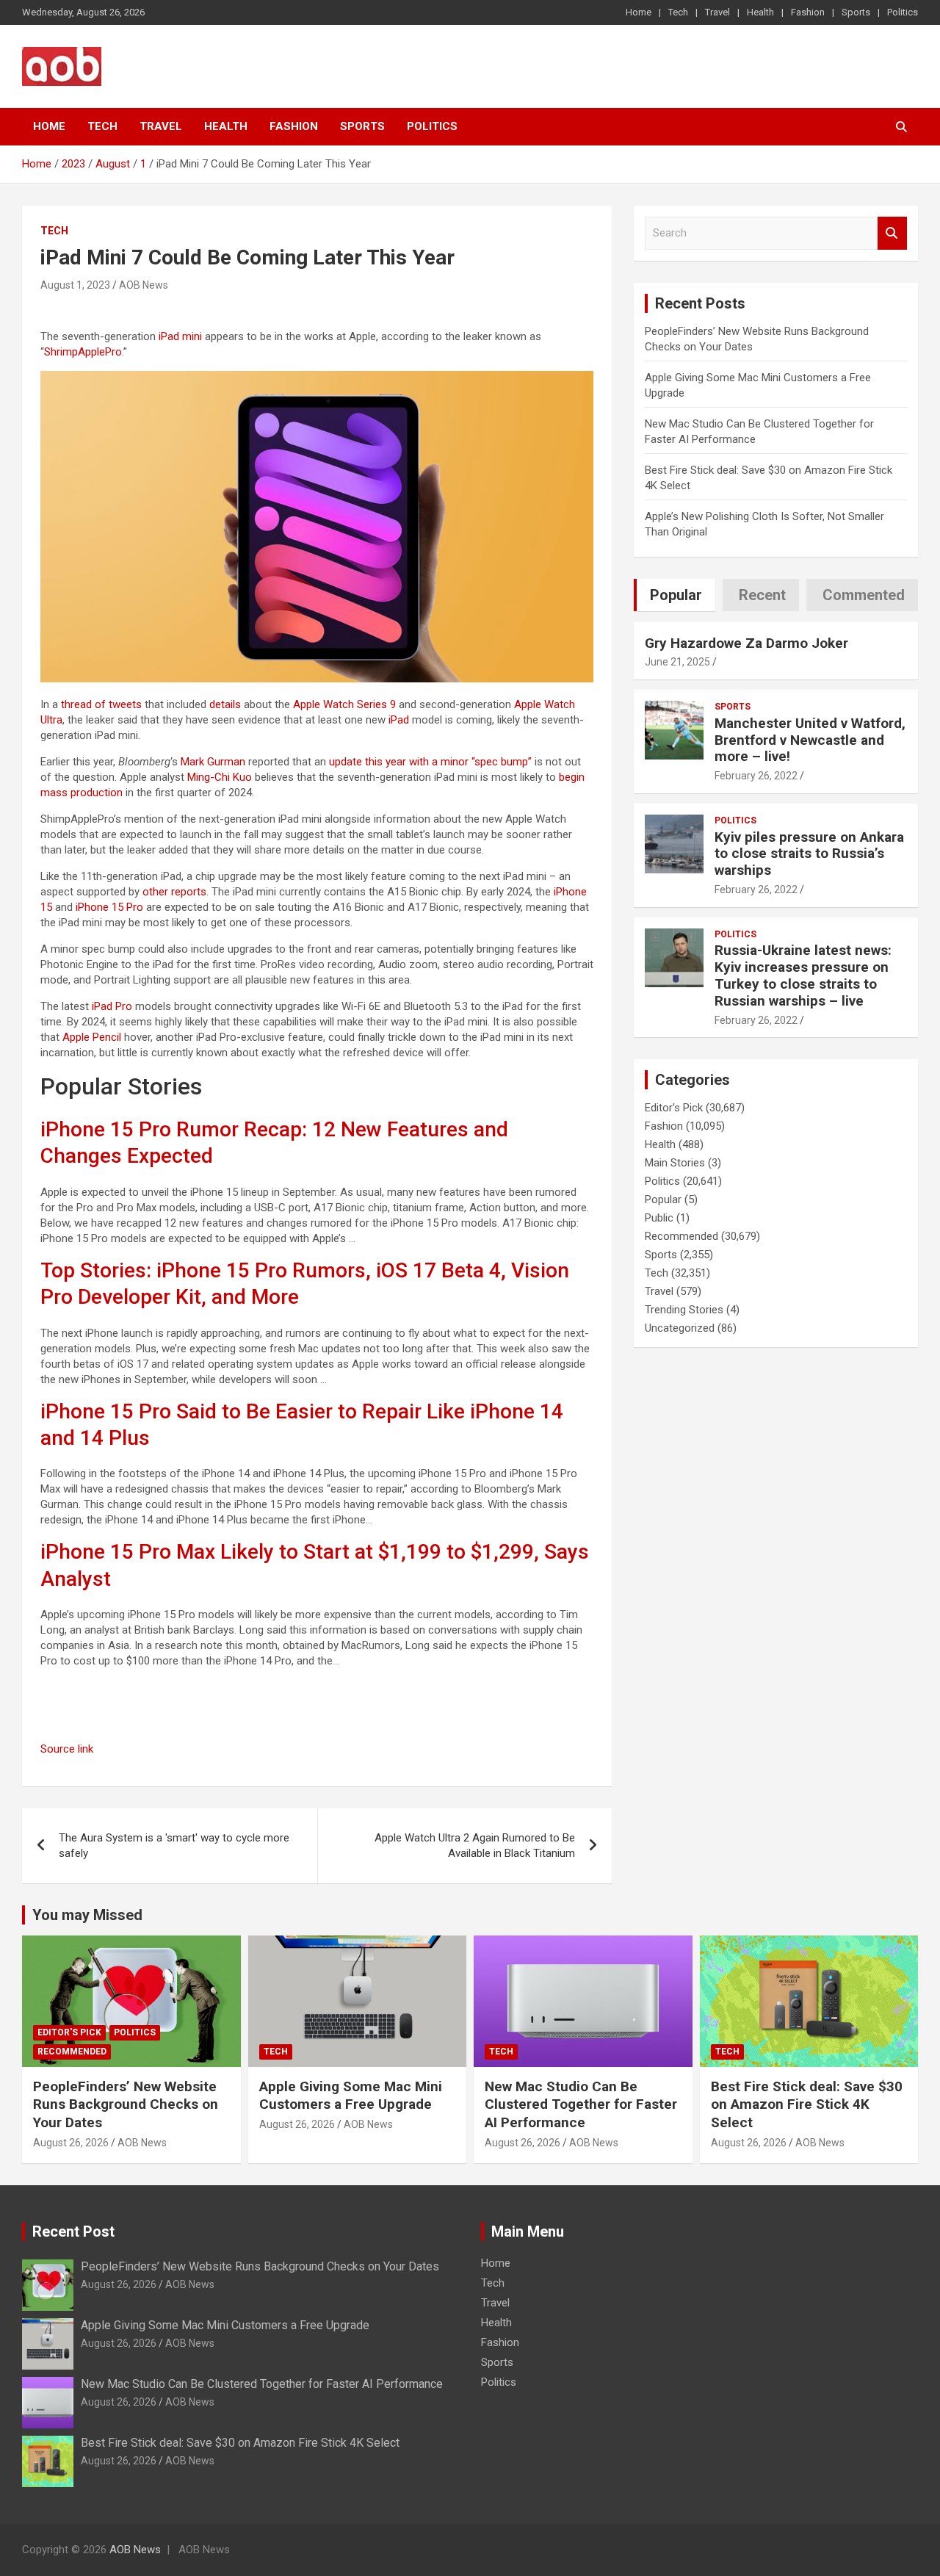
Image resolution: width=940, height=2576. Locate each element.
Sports (856, 12)
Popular (663, 1199)
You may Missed (87, 1915)
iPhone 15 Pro (109, 907)
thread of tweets (101, 704)
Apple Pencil (92, 1037)
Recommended (681, 1236)
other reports (174, 892)
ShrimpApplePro (83, 352)
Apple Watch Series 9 (344, 704)
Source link (67, 1749)
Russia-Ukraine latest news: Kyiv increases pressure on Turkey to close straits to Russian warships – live (803, 975)
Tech (678, 12)
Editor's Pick (674, 1108)
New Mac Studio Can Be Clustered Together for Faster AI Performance (581, 2104)
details (225, 704)
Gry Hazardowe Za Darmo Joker (746, 643)
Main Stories (675, 1163)
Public (659, 1218)
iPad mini (180, 336)
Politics (903, 12)
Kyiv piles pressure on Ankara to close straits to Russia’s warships (809, 854)
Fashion (808, 12)
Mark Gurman (213, 762)
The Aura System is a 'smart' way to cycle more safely (174, 1846)
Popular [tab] (676, 595)
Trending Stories (684, 1310)
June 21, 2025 (677, 662)
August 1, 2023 (75, 285)
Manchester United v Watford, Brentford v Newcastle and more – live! (810, 740)
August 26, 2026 (71, 2143)
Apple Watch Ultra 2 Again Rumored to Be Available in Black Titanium (475, 1846)
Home (639, 12)
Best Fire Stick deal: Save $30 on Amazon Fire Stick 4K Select (807, 2104)
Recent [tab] (762, 595)
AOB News (144, 285)
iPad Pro (112, 1006)
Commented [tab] (864, 595)
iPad (399, 720)
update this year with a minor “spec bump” (430, 762)
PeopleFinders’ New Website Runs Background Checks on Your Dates (126, 2104)
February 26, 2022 (756, 776)
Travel (717, 12)
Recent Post (73, 2232)
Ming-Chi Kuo (220, 777)
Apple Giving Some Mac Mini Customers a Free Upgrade (351, 2096)
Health (760, 12)
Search (892, 233)
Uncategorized (680, 1328)
